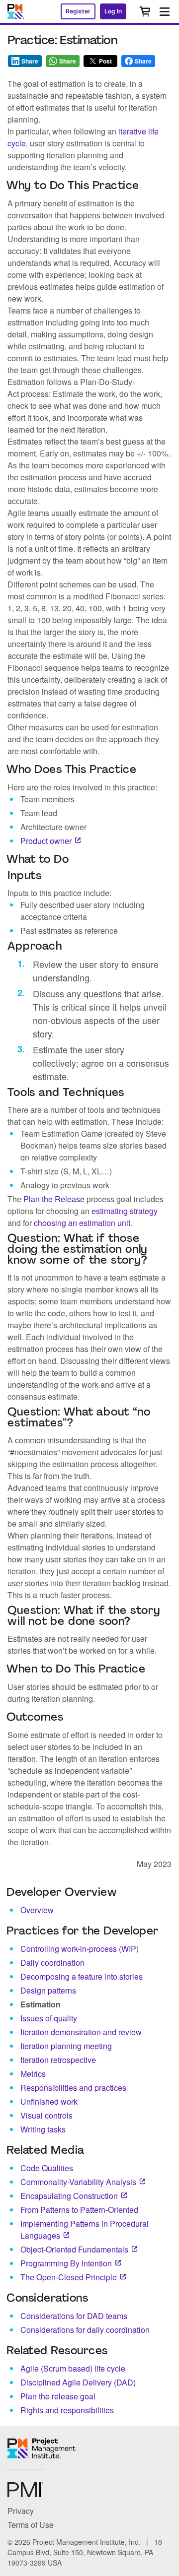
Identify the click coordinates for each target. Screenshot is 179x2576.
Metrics (33, 2074)
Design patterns (48, 1990)
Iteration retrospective (58, 2060)
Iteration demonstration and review (81, 2032)
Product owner (46, 841)
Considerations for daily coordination (85, 2330)
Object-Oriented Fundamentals (74, 2249)
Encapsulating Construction (69, 2196)
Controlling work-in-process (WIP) (80, 1949)
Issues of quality (49, 2018)
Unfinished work (49, 2101)
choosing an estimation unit (82, 1223)
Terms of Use (31, 2525)
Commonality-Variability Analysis (78, 2182)
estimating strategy (125, 1211)
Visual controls (46, 2115)
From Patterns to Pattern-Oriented (79, 2210)
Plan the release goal (58, 2396)
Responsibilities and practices (73, 2088)
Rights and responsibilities (67, 2410)
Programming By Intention (66, 2263)
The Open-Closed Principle (69, 2277)
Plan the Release (54, 1199)
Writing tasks (43, 2129)
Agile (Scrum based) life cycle (73, 2368)
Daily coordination (52, 1963)
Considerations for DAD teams (74, 2316)
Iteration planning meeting (66, 2046)
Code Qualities (47, 2168)
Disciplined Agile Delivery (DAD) (78, 2382)
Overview (37, 1910)
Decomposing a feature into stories (82, 1976)
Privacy (21, 2511)
